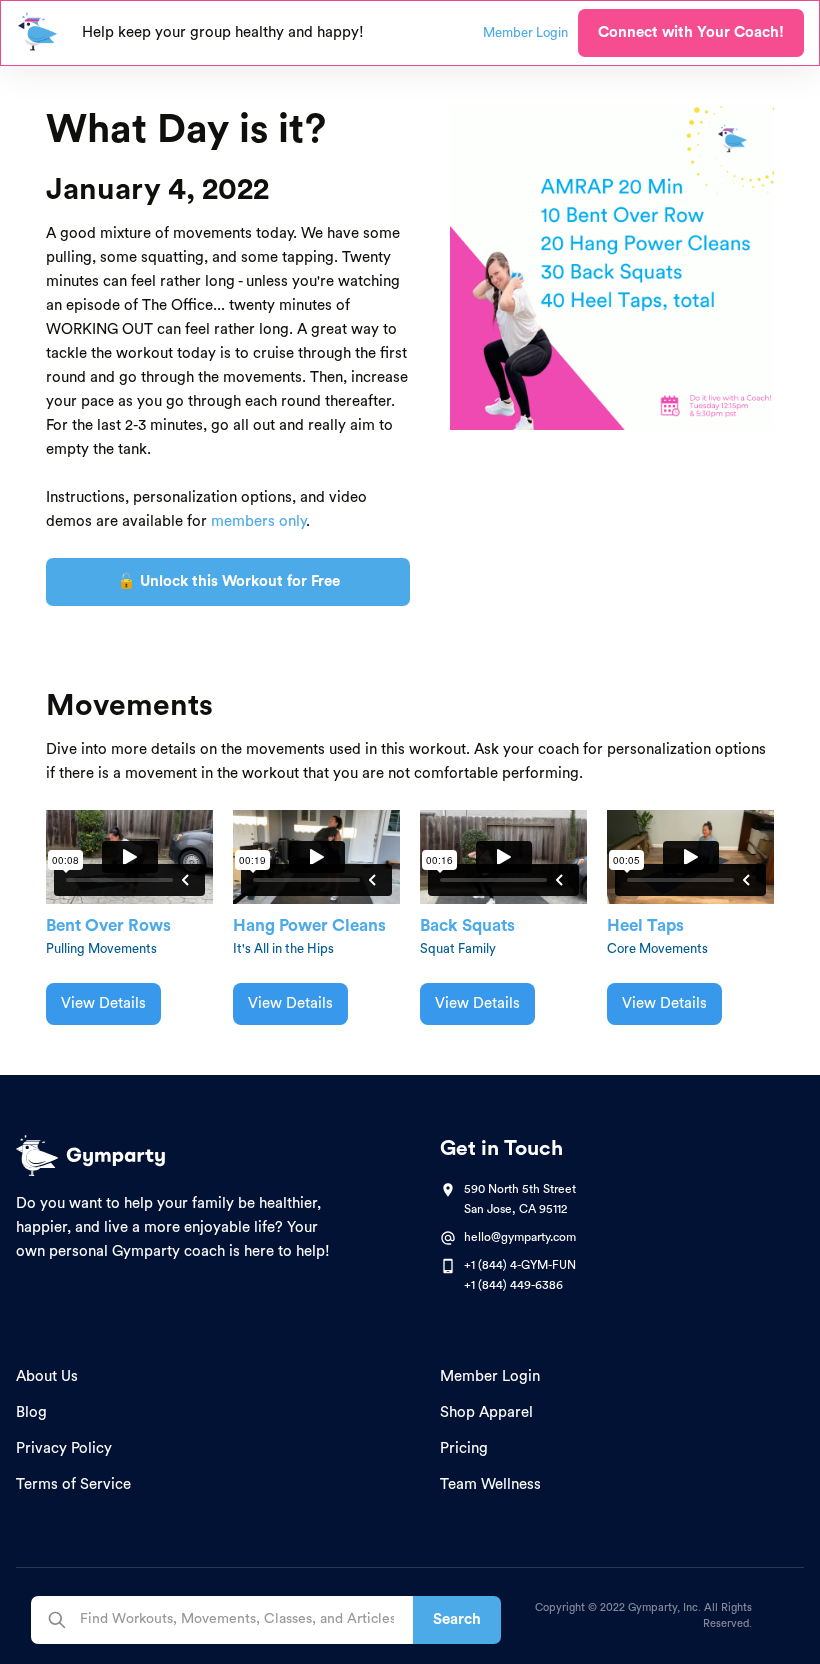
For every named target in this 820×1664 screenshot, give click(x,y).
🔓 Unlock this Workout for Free (228, 581)
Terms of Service (73, 1484)
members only (258, 521)
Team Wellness (490, 1484)
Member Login (490, 1376)
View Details (103, 1003)
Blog (31, 1412)
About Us (47, 1376)
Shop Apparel (486, 1412)
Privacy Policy (64, 1448)
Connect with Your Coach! (691, 32)
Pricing (464, 1448)
